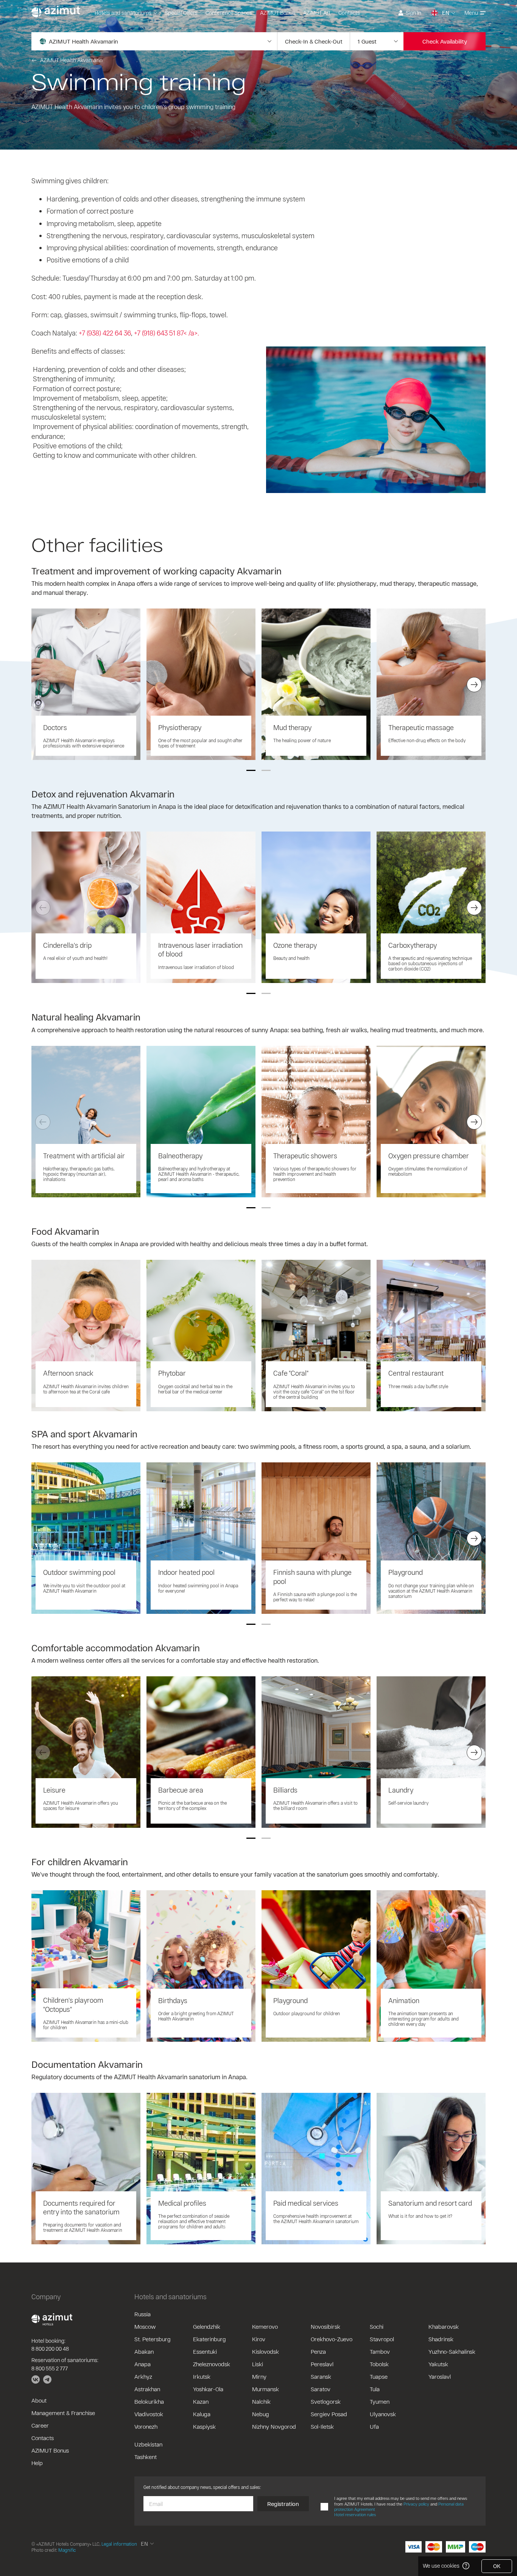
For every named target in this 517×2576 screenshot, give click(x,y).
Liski (258, 2364)
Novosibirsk (325, 2326)
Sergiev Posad (329, 2414)
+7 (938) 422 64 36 (105, 333)
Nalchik (261, 2401)
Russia (142, 2314)
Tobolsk (379, 2364)
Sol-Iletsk (322, 2426)
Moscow (145, 2326)
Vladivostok (149, 2414)
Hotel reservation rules (355, 2514)
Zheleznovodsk (212, 2364)
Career (40, 2425)
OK (497, 2566)
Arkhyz (143, 2376)
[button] (251, 770)
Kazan (201, 2401)
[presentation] (43, 685)
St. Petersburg (153, 2339)
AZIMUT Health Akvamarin (71, 60)
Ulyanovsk (383, 2414)
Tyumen (380, 2401)
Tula (375, 2389)
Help (37, 2463)
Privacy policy (416, 2504)
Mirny (259, 2376)
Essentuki (205, 2351)
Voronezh (146, 2426)
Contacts (349, 13)
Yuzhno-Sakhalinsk (452, 2351)
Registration (283, 2504)
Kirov (259, 2339)
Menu (471, 13)
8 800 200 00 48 (50, 2349)
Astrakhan (147, 2389)
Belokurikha (149, 2401)
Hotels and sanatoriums (123, 13)
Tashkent (146, 2457)
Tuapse (379, 2376)
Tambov (380, 2351)
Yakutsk (438, 2364)
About (39, 2400)
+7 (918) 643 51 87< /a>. (167, 333)
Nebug (261, 2414)
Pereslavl (322, 2364)
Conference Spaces (229, 13)
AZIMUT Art (317, 13)
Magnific (67, 2550)
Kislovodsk (266, 2351)
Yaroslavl (440, 2376)
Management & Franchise (63, 2413)
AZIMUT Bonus (278, 13)
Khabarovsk (444, 2326)
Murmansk (266, 2389)
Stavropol (382, 2339)
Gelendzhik (207, 2326)
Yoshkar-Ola (208, 2389)
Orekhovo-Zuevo (332, 2339)
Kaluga (202, 2414)
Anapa (142, 2364)
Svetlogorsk (326, 2401)
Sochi (377, 2326)
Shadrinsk (441, 2339)
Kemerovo (265, 2326)
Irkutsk (202, 2376)
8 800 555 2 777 (50, 2368)
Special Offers (181, 13)
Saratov (321, 2389)
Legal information (119, 2544)
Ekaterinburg (209, 2339)
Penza (318, 2351)
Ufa (374, 2426)
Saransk (321, 2376)
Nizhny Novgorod (274, 2426)
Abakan (144, 2351)
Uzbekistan (148, 2444)
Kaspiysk (204, 2426)
